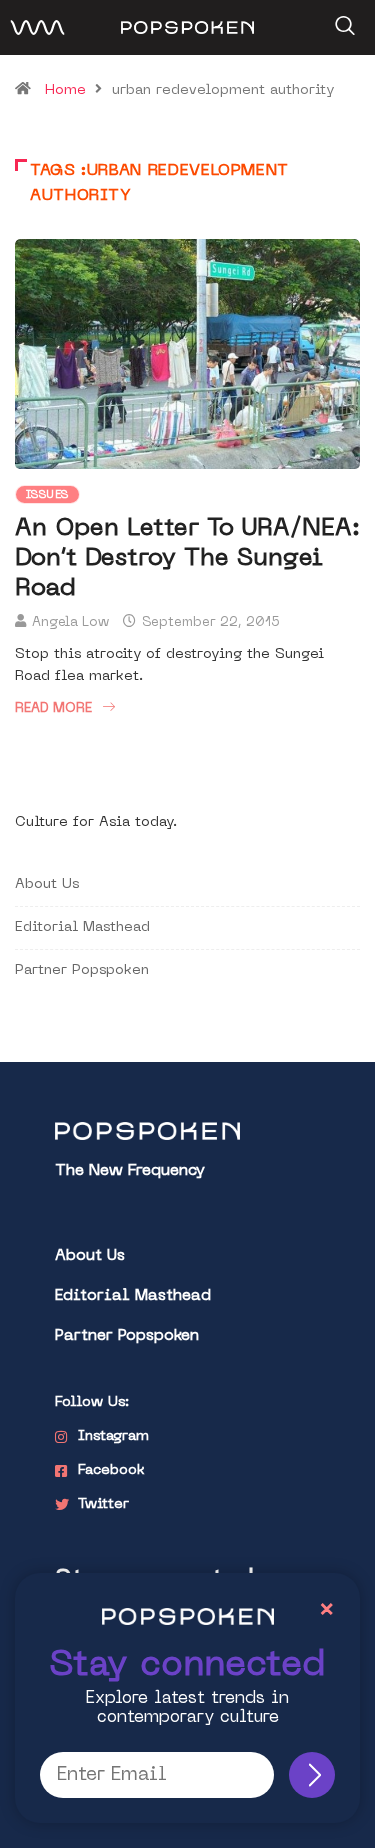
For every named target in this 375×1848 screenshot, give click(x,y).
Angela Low (70, 622)
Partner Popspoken (82, 970)
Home (65, 90)
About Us (47, 884)
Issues (47, 495)
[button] (342, 19)
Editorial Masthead (82, 927)
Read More (53, 708)
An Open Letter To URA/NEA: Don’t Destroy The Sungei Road (187, 559)
